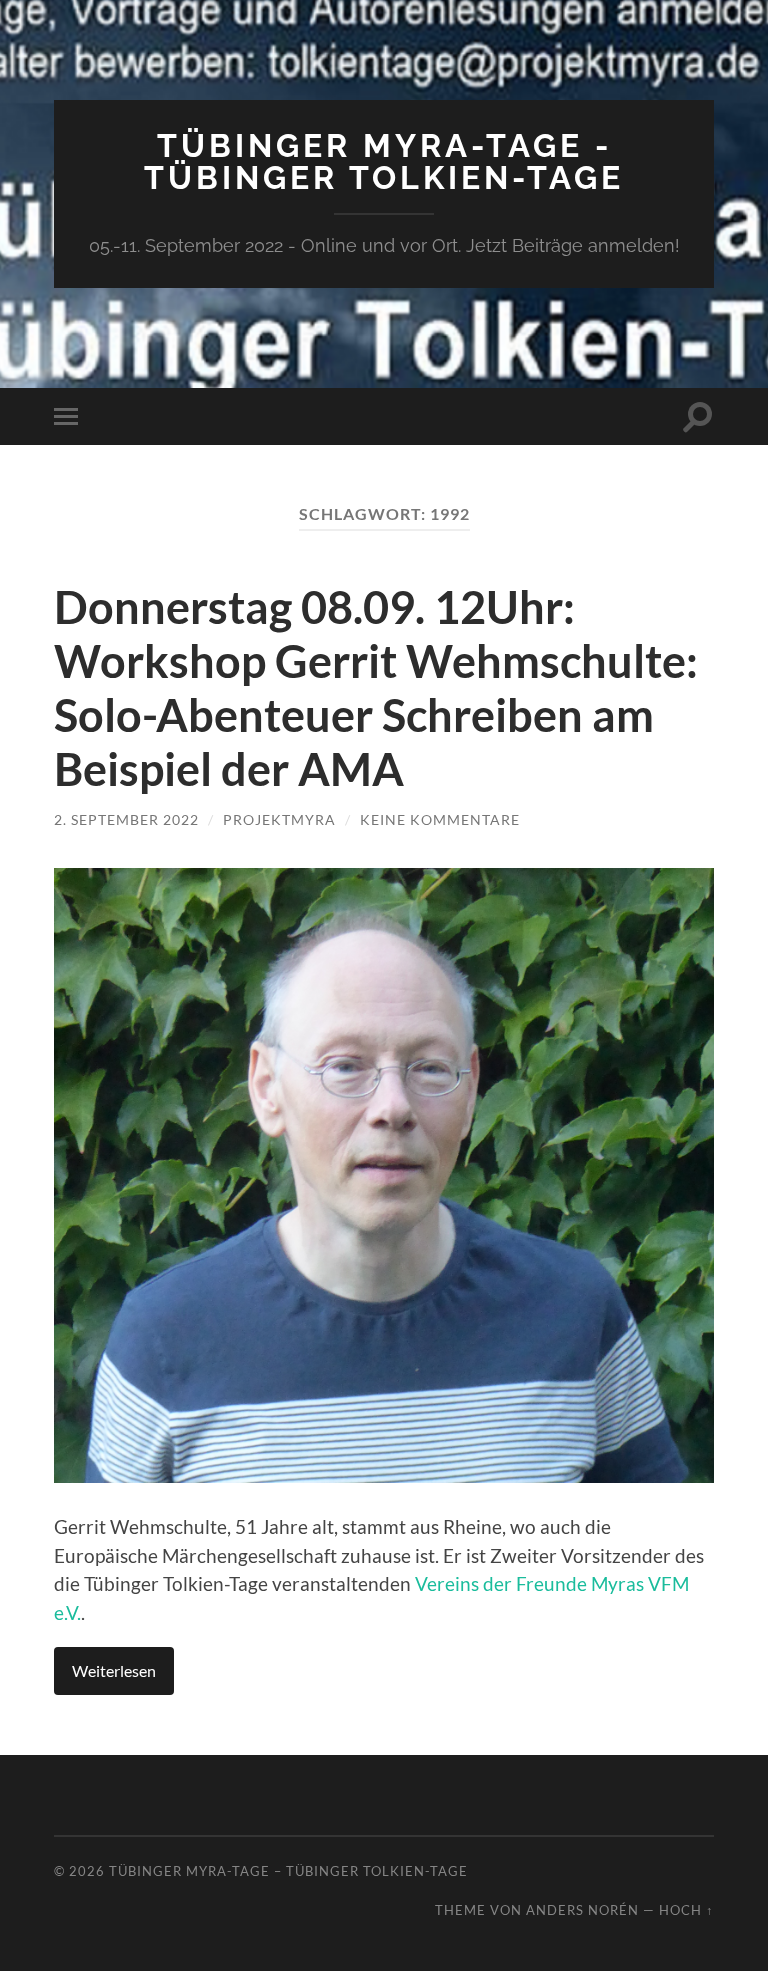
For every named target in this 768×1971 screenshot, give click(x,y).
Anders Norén (582, 1910)
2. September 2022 (126, 819)
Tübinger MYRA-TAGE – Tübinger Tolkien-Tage (288, 1871)
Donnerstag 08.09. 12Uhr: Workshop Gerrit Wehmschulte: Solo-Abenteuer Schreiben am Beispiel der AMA (376, 688)
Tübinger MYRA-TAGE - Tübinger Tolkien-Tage (384, 161)
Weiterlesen (114, 1670)
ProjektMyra (279, 819)
